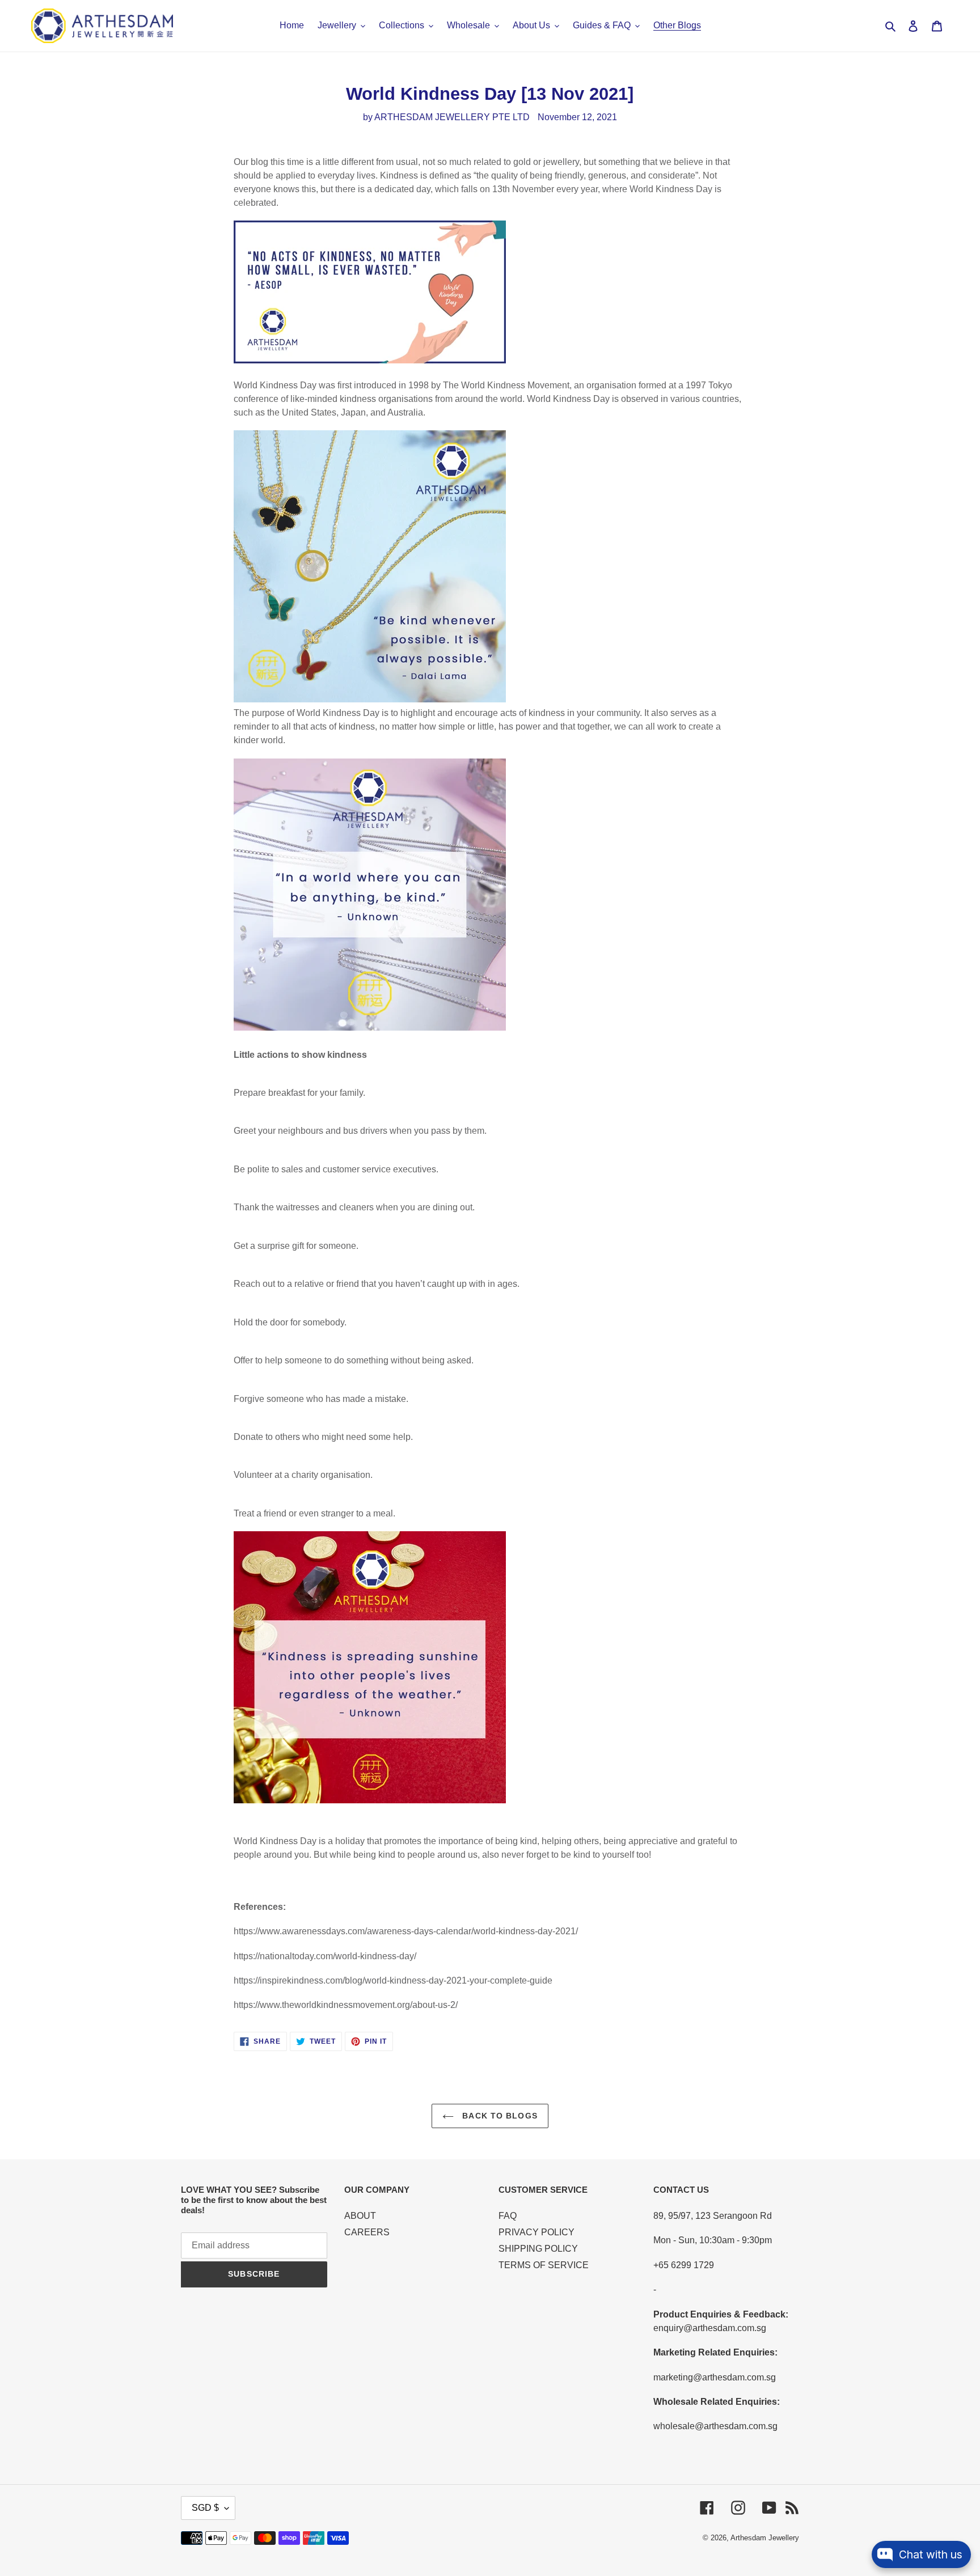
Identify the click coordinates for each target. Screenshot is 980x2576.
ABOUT (360, 2216)
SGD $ (205, 2508)
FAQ (508, 2216)
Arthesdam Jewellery (765, 2538)
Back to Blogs (499, 2116)
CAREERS (367, 2232)
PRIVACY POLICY (537, 2232)
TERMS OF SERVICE (544, 2265)
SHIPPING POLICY (538, 2249)
